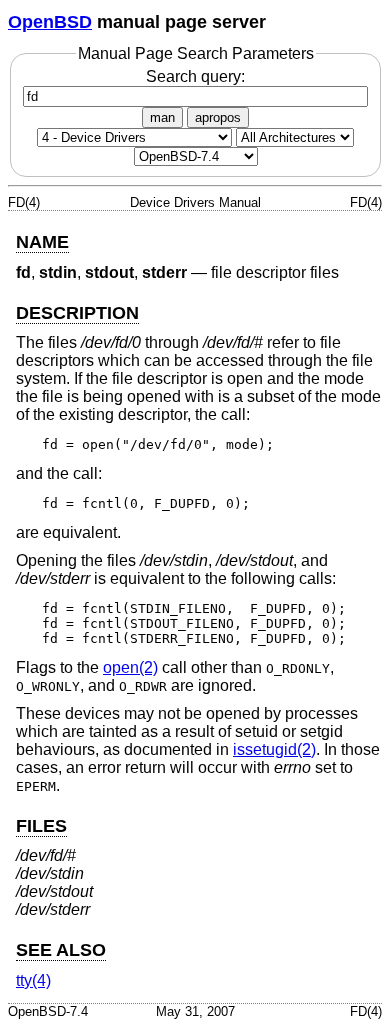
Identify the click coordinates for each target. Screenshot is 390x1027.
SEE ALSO (61, 950)
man (162, 117)
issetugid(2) (274, 749)
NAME (42, 242)
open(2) (130, 667)
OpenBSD (50, 22)
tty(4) (33, 980)
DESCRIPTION (77, 313)
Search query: (195, 76)
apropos (218, 117)
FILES (41, 826)
